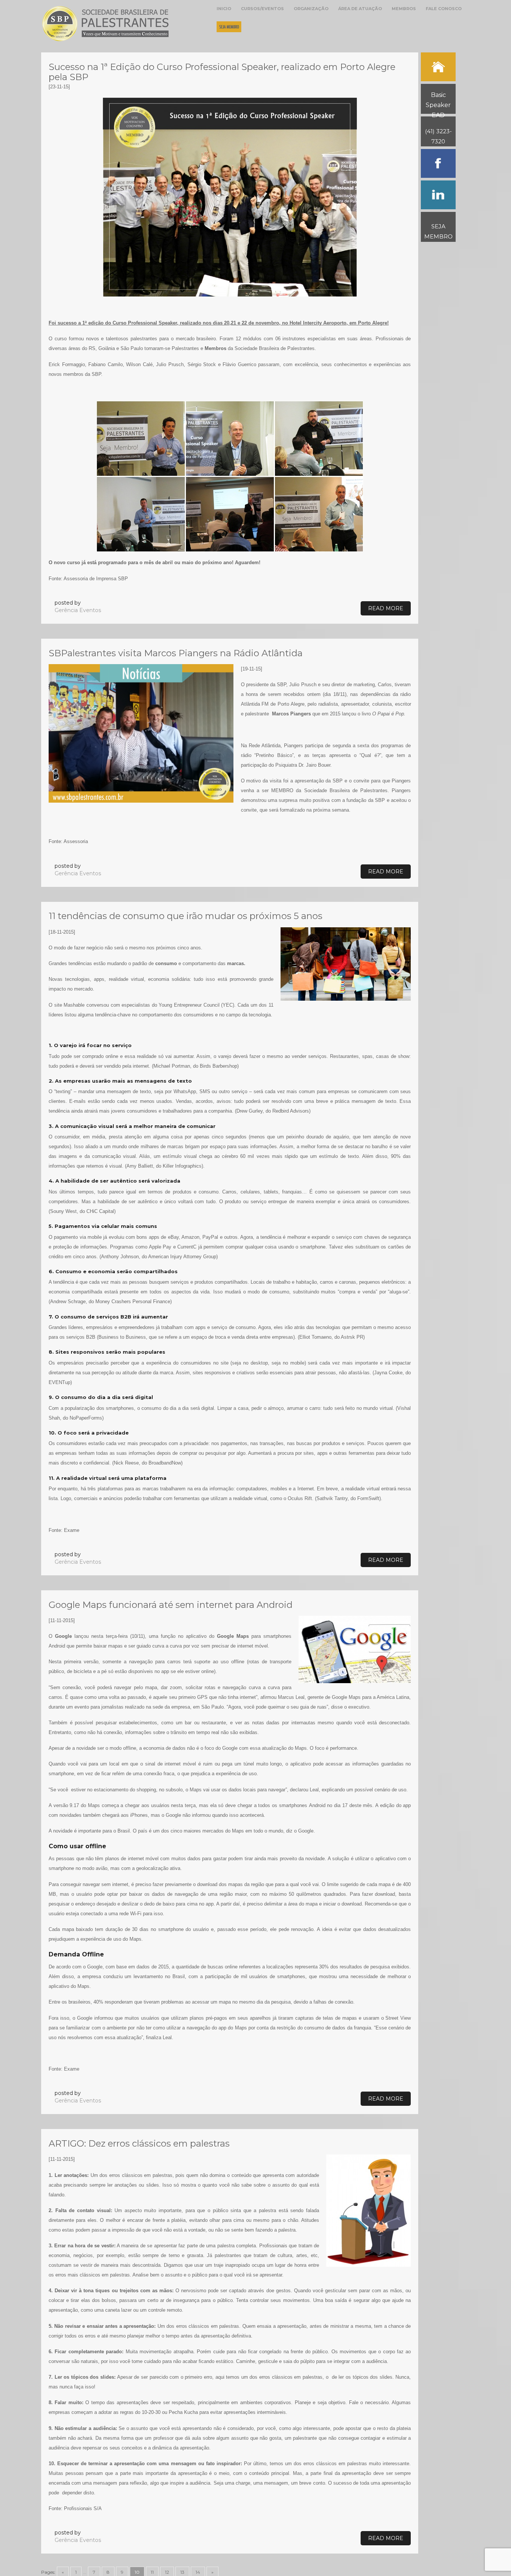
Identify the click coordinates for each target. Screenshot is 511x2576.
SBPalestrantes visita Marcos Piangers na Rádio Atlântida (176, 653)
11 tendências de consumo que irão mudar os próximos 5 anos (186, 916)
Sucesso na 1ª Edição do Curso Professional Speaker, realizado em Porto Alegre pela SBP (222, 72)
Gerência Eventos (78, 610)
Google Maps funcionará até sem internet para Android (171, 1605)
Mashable (74, 1005)
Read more (386, 608)
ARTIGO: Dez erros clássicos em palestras (139, 2143)
